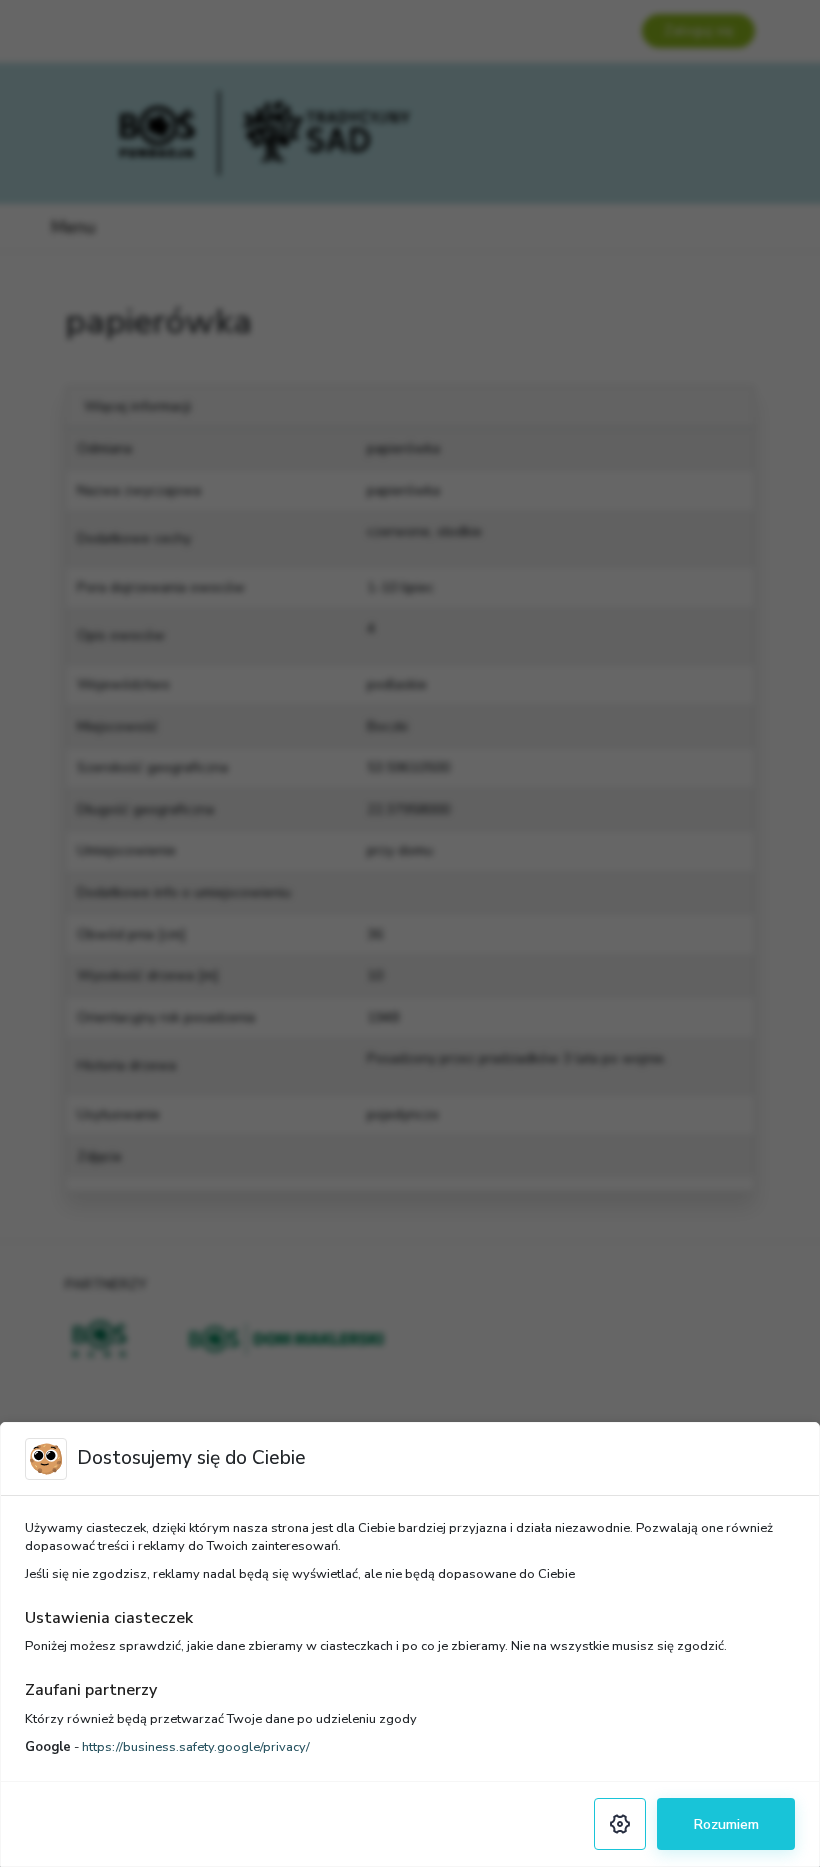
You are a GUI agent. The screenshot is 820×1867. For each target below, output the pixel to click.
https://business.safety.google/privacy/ (196, 1747)
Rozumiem (726, 1824)
